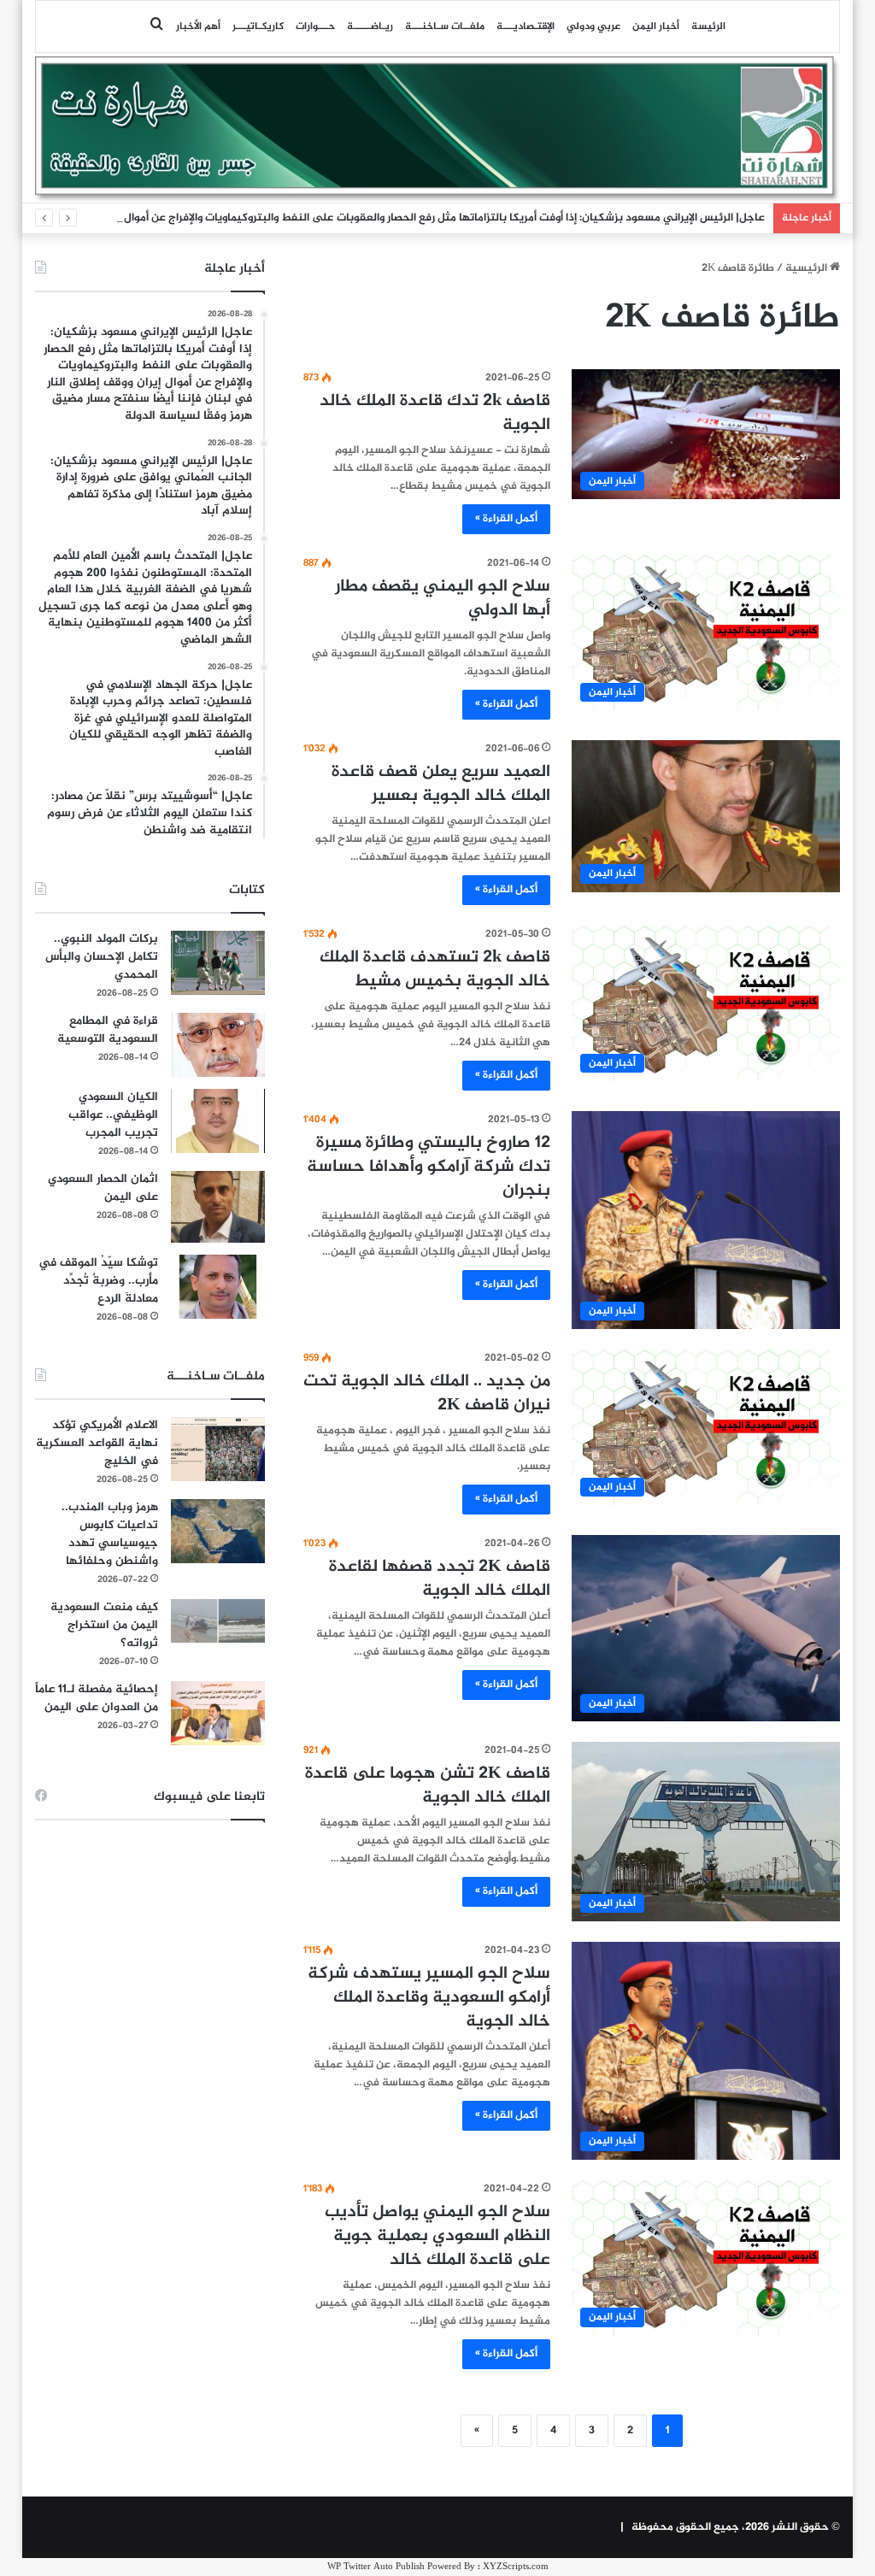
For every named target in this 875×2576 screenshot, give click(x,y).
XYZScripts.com (516, 2567)
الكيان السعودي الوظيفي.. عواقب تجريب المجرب (113, 1115)
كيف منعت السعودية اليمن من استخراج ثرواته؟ (104, 1625)
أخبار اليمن (656, 26)
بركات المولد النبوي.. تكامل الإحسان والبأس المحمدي (102, 957)
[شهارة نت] (438, 129)
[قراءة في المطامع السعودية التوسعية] (218, 1045)
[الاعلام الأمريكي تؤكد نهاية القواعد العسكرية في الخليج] (218, 1449)
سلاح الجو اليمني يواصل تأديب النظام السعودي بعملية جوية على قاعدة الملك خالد (437, 2236)
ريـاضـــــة (370, 26)
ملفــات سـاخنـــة (445, 26)
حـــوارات (315, 26)
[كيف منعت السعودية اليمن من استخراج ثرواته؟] (218, 1621)
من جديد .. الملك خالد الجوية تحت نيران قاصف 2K (427, 1394)
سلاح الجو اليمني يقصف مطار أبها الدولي (443, 599)
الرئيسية (807, 268)
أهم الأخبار (198, 26)
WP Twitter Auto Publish (376, 2567)
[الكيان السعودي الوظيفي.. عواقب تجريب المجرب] (218, 1121)
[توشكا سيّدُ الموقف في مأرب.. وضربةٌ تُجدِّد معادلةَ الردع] (218, 1287)
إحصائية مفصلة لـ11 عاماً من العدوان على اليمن (97, 1698)
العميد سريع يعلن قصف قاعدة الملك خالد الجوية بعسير (441, 784)
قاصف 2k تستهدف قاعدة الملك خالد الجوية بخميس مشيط (435, 970)
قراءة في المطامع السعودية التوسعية (108, 1030)
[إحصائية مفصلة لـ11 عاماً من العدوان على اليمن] (218, 1713)
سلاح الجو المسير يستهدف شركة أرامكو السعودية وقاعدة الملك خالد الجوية (429, 1998)
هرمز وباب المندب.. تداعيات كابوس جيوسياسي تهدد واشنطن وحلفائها (110, 1534)
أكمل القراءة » (506, 519)
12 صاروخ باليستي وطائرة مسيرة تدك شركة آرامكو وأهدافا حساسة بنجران (429, 1167)
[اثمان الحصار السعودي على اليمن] (218, 1207)
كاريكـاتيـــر (258, 26)
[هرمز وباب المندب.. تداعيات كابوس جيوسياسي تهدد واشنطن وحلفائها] (218, 1531)
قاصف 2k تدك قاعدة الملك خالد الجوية (435, 413)
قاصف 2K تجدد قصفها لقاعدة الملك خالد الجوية (440, 1579)
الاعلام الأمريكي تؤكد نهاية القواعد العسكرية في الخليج (97, 1443)
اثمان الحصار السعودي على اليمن (103, 1188)
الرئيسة (708, 26)
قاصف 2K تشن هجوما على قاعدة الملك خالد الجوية (428, 1786)
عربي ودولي (593, 26)
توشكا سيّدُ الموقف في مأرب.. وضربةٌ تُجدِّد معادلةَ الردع (98, 1281)
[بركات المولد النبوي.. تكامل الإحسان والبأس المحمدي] (218, 963)
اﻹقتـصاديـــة (526, 26)
